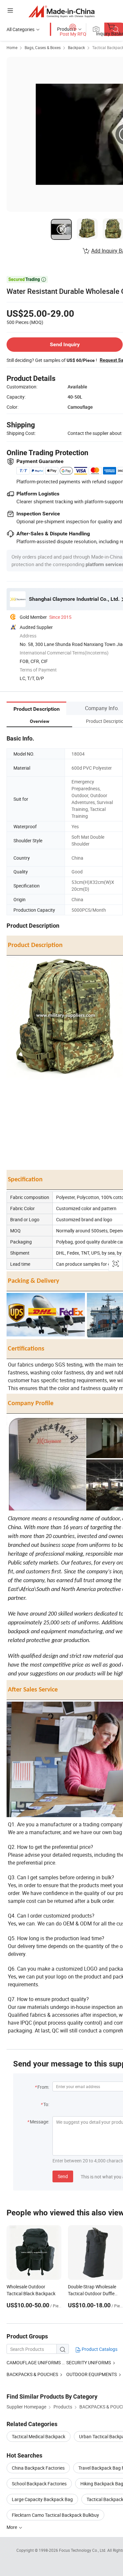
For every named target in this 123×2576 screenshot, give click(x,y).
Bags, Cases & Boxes (43, 47)
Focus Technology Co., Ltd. (83, 2550)
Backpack (76, 47)
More (12, 2527)
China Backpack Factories (38, 2468)
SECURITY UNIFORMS (89, 2362)
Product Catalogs (99, 2349)
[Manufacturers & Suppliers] (61, 11)
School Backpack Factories (39, 2484)
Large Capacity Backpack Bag (42, 2499)
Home (12, 47)
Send (63, 2176)
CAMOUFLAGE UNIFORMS (34, 2362)
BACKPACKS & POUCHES (32, 2374)
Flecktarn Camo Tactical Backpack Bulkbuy (55, 2515)
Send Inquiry (65, 344)
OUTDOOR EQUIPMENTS (92, 2374)
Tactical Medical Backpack (39, 2436)
